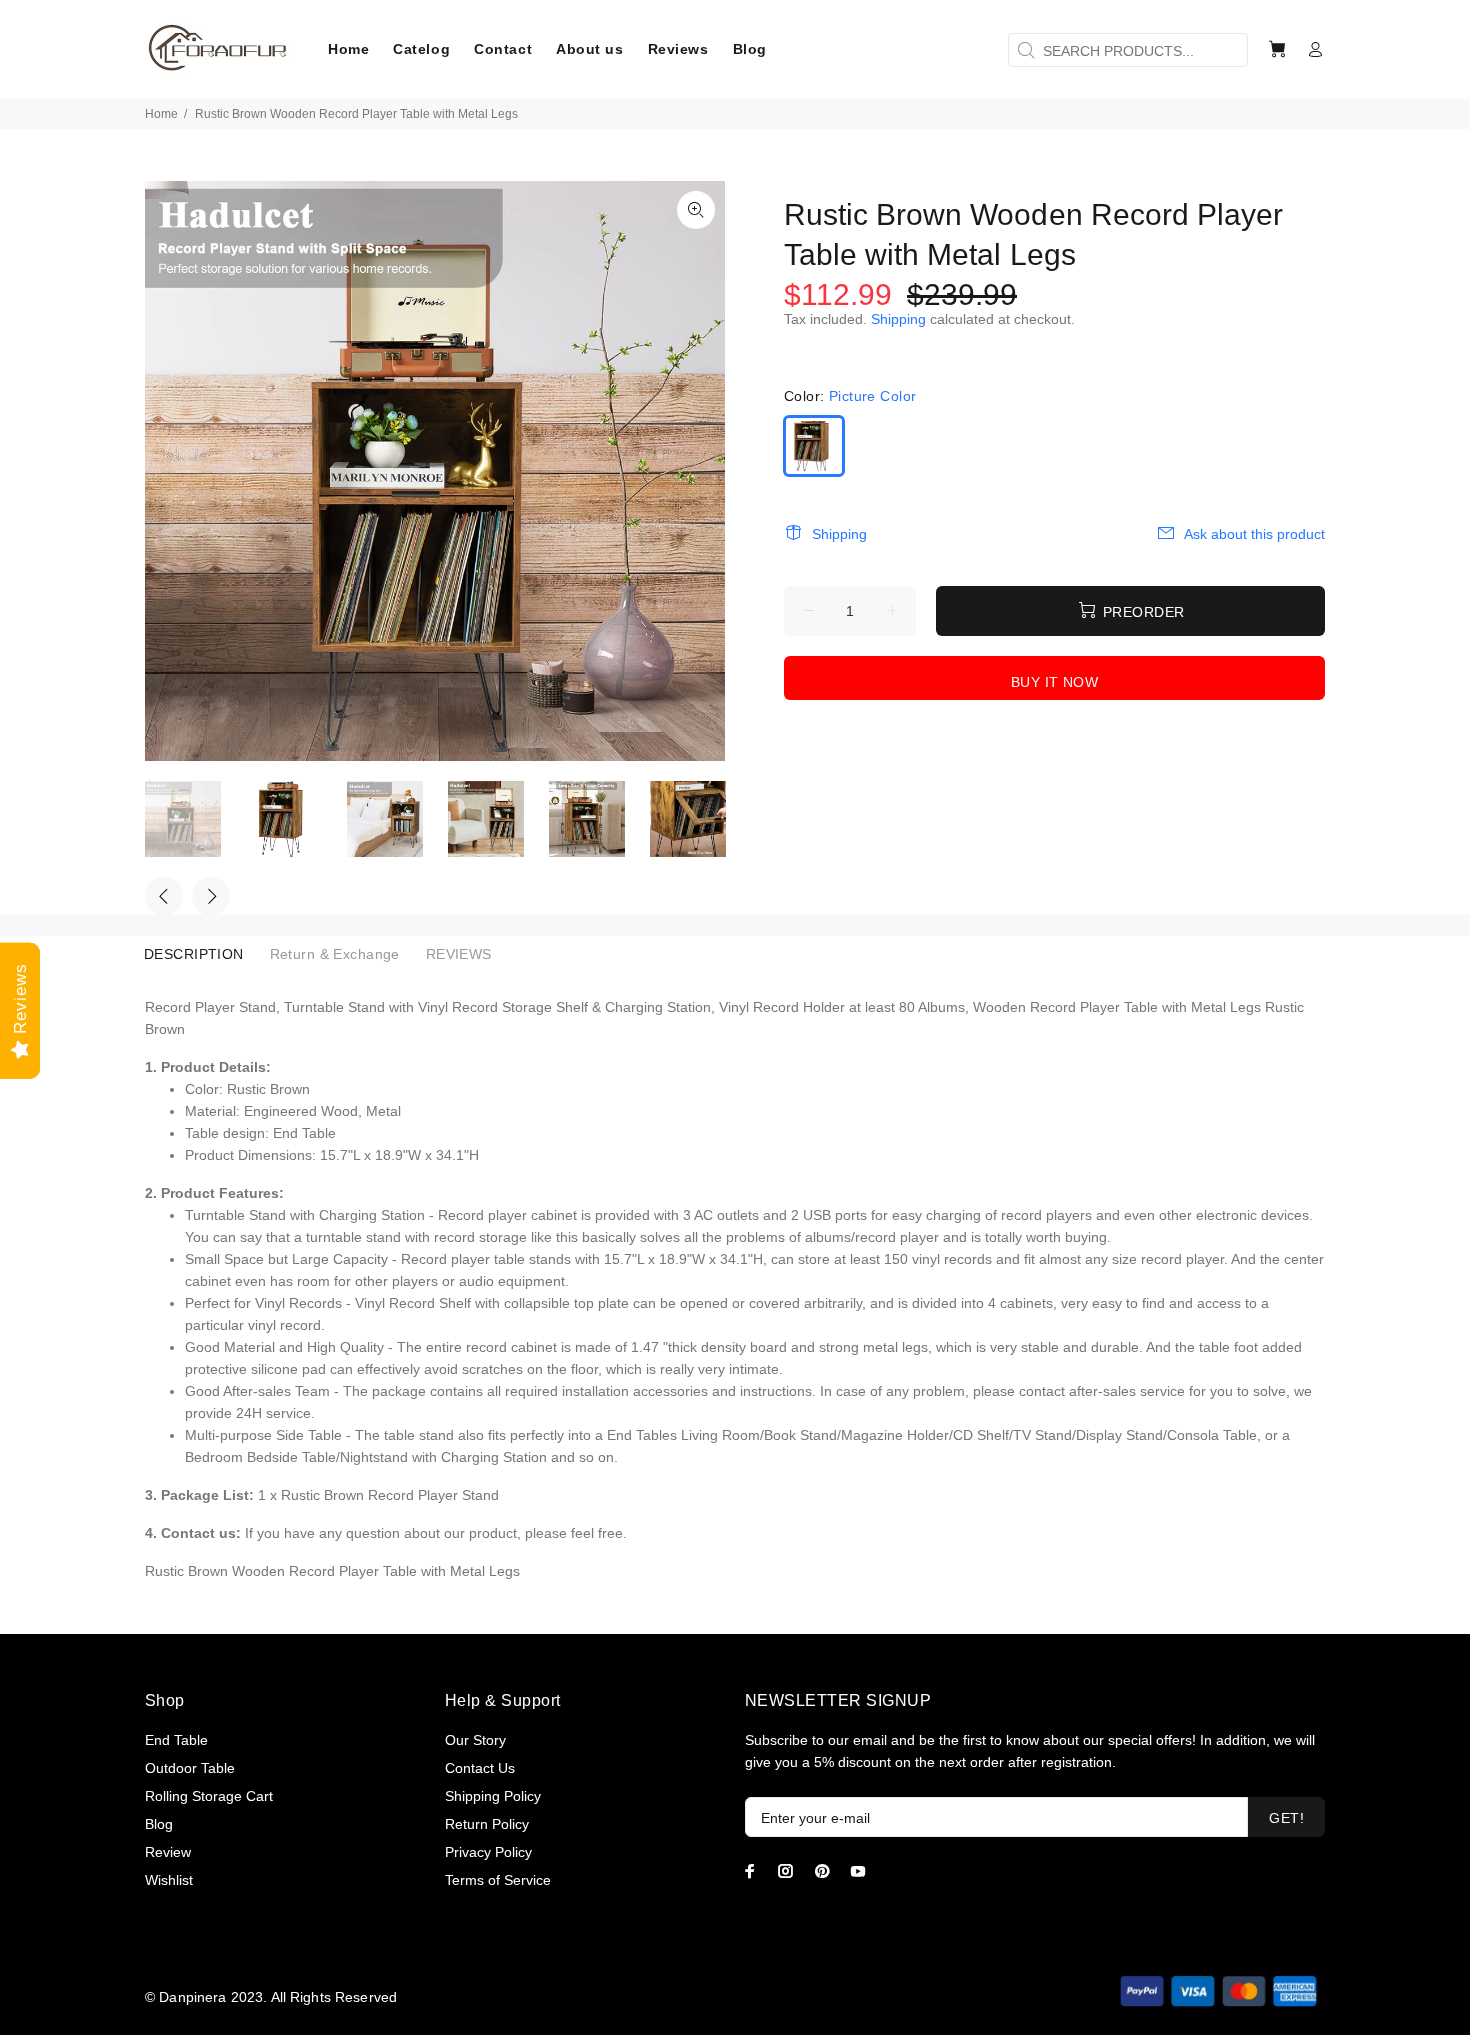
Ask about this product (1254, 534)
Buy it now (1054, 682)
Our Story (475, 1740)
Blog (159, 1824)
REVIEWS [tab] (459, 954)
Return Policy (487, 1824)
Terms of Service (498, 1880)
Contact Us (480, 1768)
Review (168, 1852)
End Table (176, 1740)
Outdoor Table (190, 1768)
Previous (164, 896)
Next (211, 896)
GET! (1286, 1818)
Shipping (898, 319)
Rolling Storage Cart (209, 1796)
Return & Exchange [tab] (335, 954)
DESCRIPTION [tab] (194, 954)
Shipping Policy (493, 1796)
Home (161, 114)
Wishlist (169, 1880)
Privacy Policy (488, 1852)
